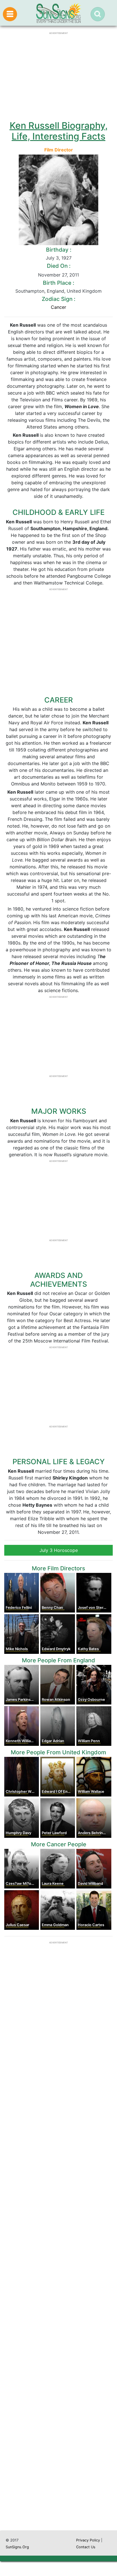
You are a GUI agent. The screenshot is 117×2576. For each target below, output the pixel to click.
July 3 (52, 258)
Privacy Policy (88, 2540)
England (56, 291)
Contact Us (86, 2547)
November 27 (52, 275)
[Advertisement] (58, 2279)
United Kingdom (84, 291)
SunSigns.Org (17, 2547)
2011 (74, 275)
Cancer (58, 307)
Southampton (30, 291)
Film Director (59, 150)
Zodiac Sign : (58, 299)
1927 (66, 258)
